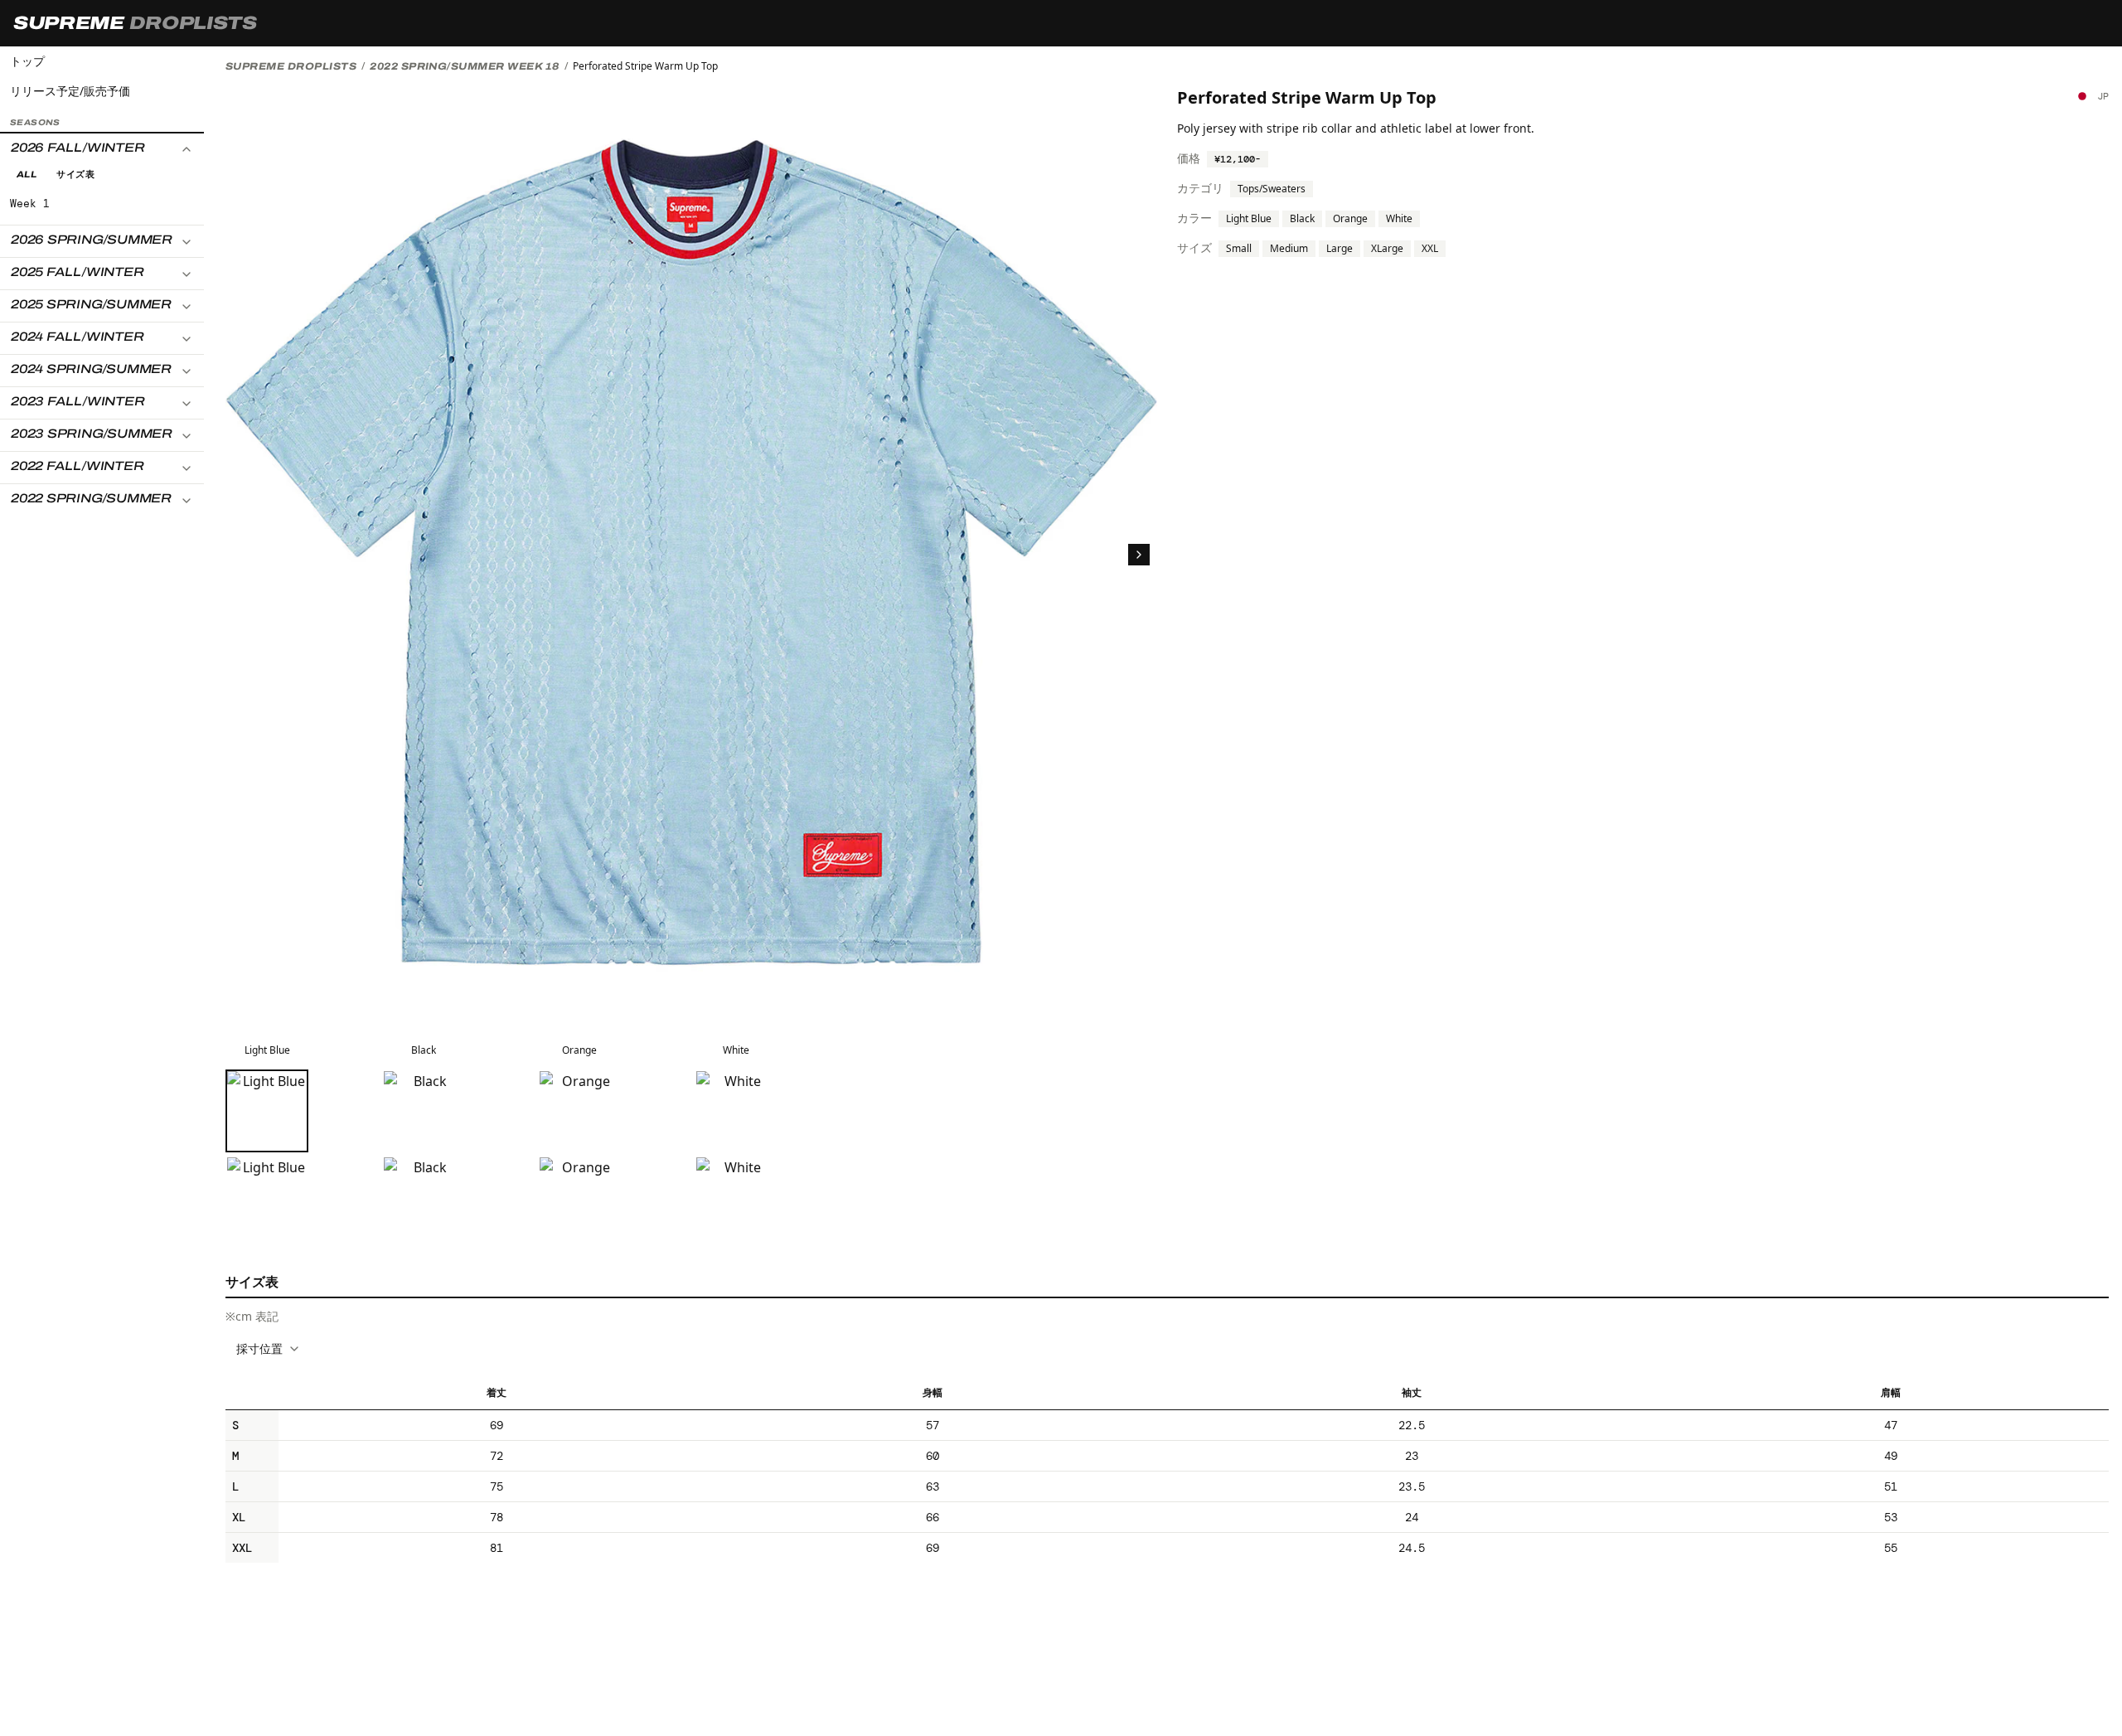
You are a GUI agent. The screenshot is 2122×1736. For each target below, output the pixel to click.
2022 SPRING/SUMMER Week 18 (464, 66)
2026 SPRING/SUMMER (92, 240)
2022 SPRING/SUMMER (91, 499)
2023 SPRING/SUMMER (92, 434)
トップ (27, 61)
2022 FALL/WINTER (77, 467)
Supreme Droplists (291, 66)
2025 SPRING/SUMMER (91, 305)
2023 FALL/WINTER (78, 402)
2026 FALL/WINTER (78, 148)
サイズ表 (75, 175)
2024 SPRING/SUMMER (91, 370)
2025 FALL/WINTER (77, 273)
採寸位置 (259, 1348)
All (27, 175)
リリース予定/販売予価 (70, 91)
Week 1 (30, 204)
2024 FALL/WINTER (77, 337)
